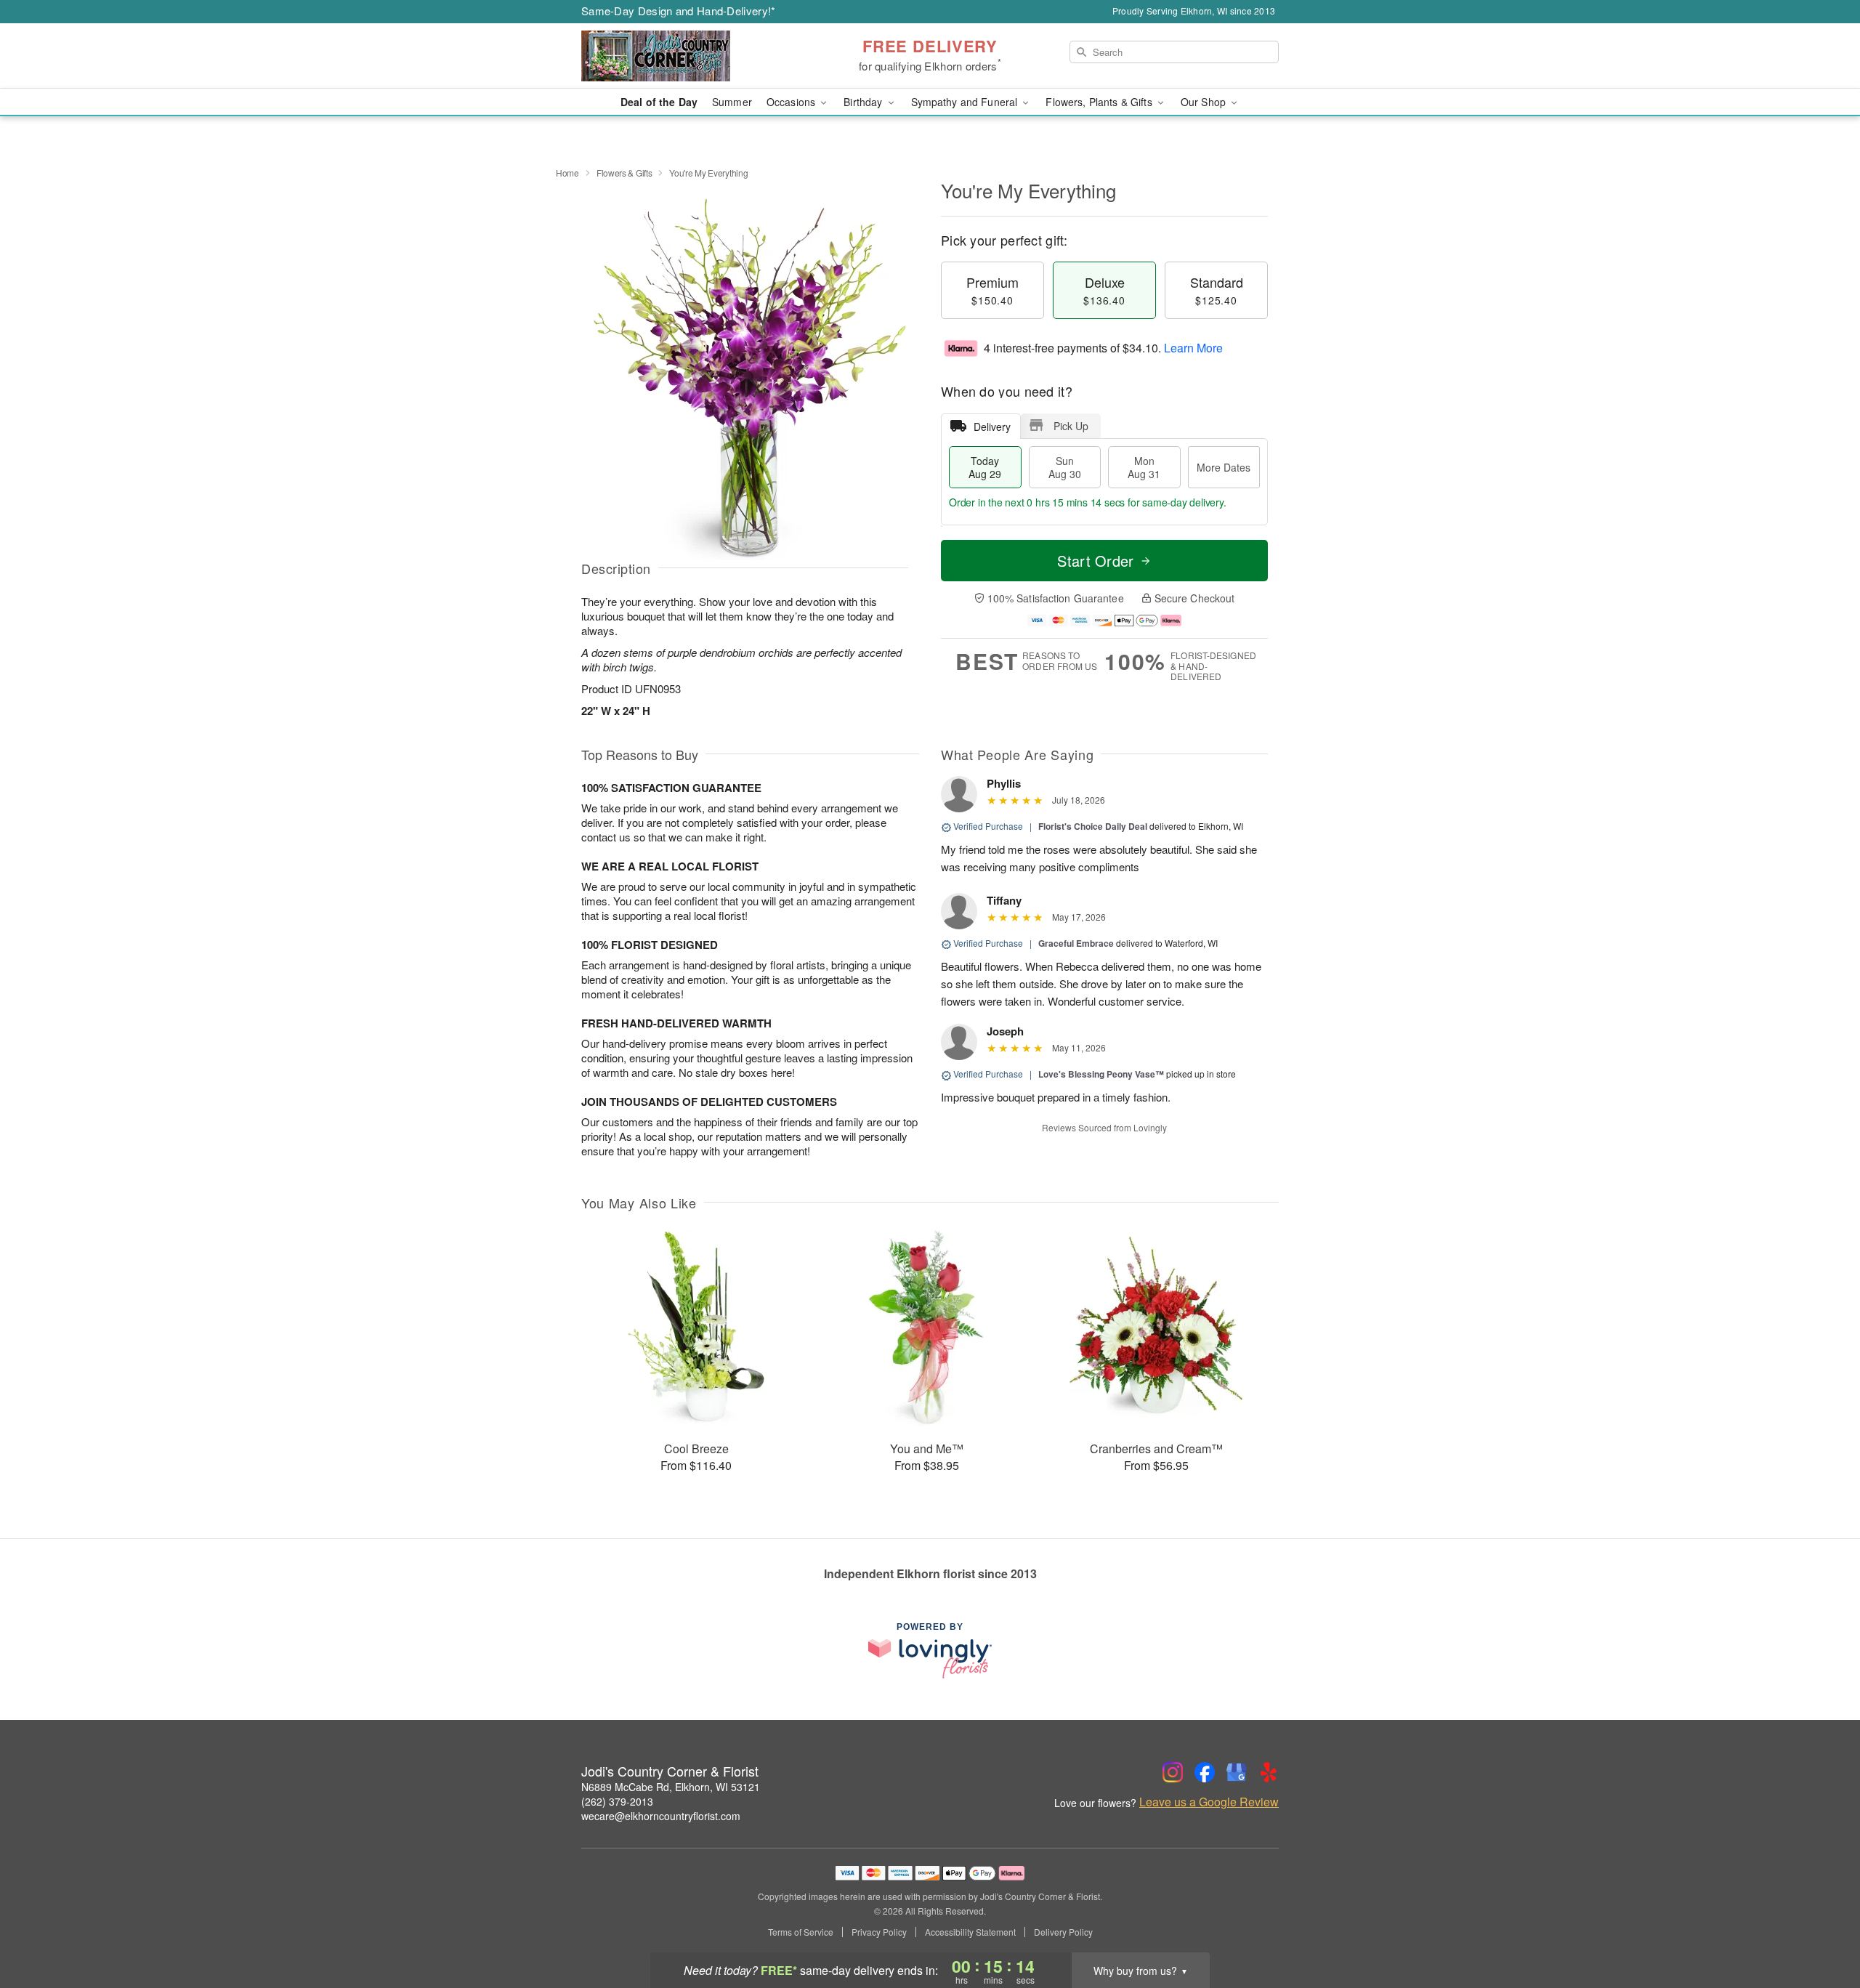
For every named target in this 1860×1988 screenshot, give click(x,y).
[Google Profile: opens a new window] (1237, 1772)
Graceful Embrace (1076, 943)
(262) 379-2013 (617, 1801)
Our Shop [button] (1205, 102)
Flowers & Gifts (624, 173)
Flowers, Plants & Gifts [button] (1100, 102)
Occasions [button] (792, 102)
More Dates (1224, 467)
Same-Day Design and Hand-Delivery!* (679, 11)
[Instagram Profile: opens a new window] (1173, 1772)
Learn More (1193, 348)
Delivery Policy (1063, 1932)
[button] (1822, 1926)
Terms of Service (801, 1932)
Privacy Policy (879, 1932)
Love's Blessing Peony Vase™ (1101, 1074)
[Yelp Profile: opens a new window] (1269, 1772)
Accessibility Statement (970, 1932)
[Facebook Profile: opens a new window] (1205, 1772)
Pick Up (1071, 426)
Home (567, 173)
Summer (732, 102)
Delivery (992, 427)
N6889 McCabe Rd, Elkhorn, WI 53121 (671, 1787)
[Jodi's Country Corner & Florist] (686, 56)
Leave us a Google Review (1209, 1802)
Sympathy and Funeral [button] (966, 102)
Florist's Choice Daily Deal (1093, 826)
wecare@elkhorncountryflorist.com (661, 1816)
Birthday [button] (864, 102)
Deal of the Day (659, 102)
